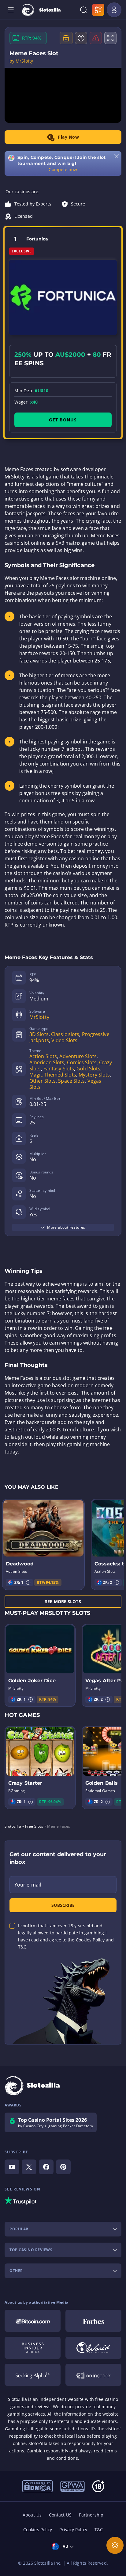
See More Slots (63, 1601)
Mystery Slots (94, 1075)
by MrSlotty (21, 61)
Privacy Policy (73, 2530)
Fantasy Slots (59, 1069)
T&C (99, 2530)
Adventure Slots (78, 1056)
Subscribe (63, 1905)
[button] (28, 1583)
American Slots (47, 1062)
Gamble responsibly (47, 2451)
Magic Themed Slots (53, 1075)
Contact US (60, 2515)
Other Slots (43, 1081)
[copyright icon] (37, 2486)
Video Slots (64, 1040)
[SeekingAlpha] (33, 2375)
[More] (115, 2545)
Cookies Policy (38, 2530)
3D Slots (39, 1034)
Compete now (63, 169)
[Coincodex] (93, 2375)
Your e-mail (28, 1885)
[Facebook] (46, 2167)
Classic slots (65, 1034)
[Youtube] (12, 2167)
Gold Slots (88, 1069)
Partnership (91, 2515)
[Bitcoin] (33, 2321)
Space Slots (71, 1081)
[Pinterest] (63, 2167)
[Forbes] (93, 2321)
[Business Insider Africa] (33, 2348)
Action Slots (43, 1056)
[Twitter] (29, 2167)
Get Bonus (63, 420)
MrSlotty (39, 1017)
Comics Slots (82, 1062)
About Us (32, 2515)
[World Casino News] (93, 2348)
